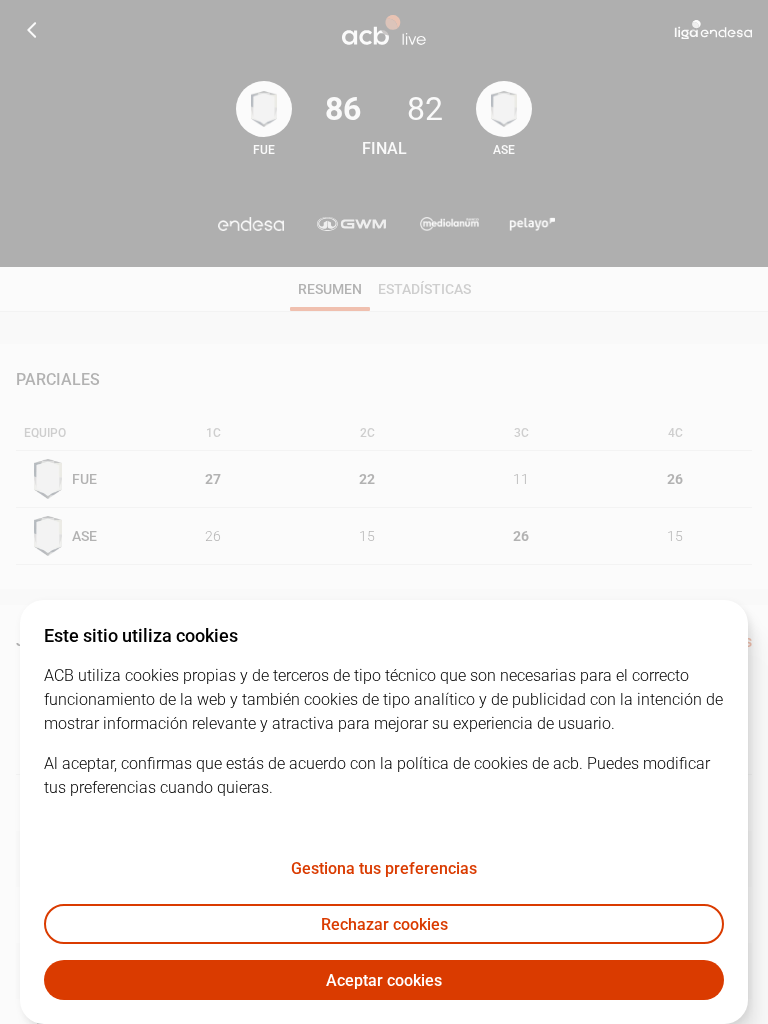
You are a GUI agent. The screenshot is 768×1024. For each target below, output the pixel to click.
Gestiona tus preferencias (384, 868)
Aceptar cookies (384, 980)
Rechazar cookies (384, 924)
